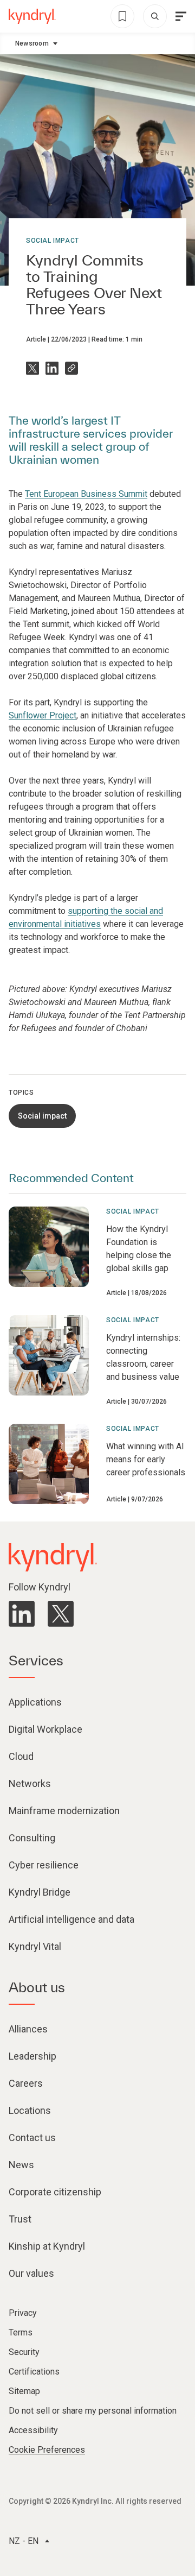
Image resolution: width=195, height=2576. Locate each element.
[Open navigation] (181, 16)
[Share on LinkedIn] (52, 368)
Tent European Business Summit (86, 494)
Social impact (53, 241)
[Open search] (155, 16)
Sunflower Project (43, 715)
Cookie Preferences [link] (47, 2450)
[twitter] (61, 1614)
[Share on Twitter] (32, 368)
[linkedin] (22, 1614)
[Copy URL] (71, 368)
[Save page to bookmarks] (122, 16)
